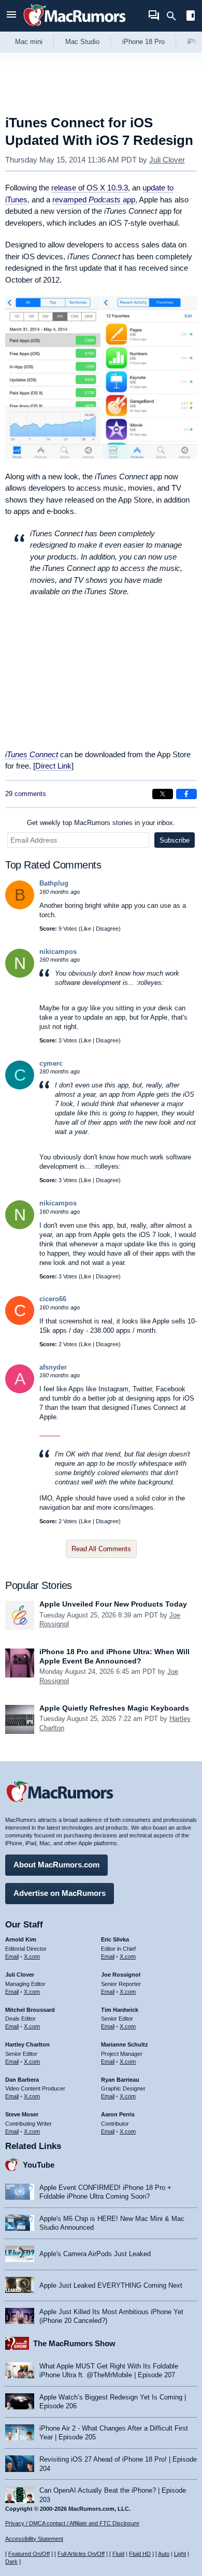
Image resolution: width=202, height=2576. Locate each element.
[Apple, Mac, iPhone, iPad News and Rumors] (75, 27)
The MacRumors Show (74, 2343)
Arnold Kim (21, 1939)
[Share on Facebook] (186, 794)
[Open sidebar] (191, 17)
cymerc (51, 1063)
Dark (11, 2562)
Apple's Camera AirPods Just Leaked (95, 2254)
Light (180, 2554)
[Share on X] (163, 794)
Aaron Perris (118, 2114)
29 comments (26, 794)
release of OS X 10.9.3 (90, 188)
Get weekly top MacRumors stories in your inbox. (101, 823)
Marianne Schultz (125, 2044)
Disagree (107, 929)
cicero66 (53, 1299)
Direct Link (53, 766)
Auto (164, 2554)
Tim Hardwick (120, 2010)
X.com (32, 1956)
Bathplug (54, 883)
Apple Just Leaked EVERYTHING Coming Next (111, 2285)
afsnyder (53, 1367)
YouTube (39, 2165)
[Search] (175, 16)
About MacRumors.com (56, 1865)
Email (12, 1956)
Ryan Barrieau (120, 2080)
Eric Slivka (115, 1939)
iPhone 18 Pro (143, 42)
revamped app (94, 200)
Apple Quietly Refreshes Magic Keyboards (114, 1708)
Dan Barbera (22, 2080)
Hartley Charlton (27, 2044)
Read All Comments (101, 1549)
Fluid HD (140, 2554)
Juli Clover (167, 160)
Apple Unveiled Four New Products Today (113, 1604)
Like (86, 929)
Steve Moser (22, 2114)
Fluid (118, 2554)
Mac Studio (82, 42)
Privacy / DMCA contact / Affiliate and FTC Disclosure (72, 2523)
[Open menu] (11, 16)
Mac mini (29, 42)
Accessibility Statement (34, 2539)
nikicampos (58, 952)
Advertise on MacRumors (60, 1893)
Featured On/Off (29, 2554)
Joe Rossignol (121, 1975)
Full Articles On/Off (81, 2554)
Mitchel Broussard (30, 2010)
